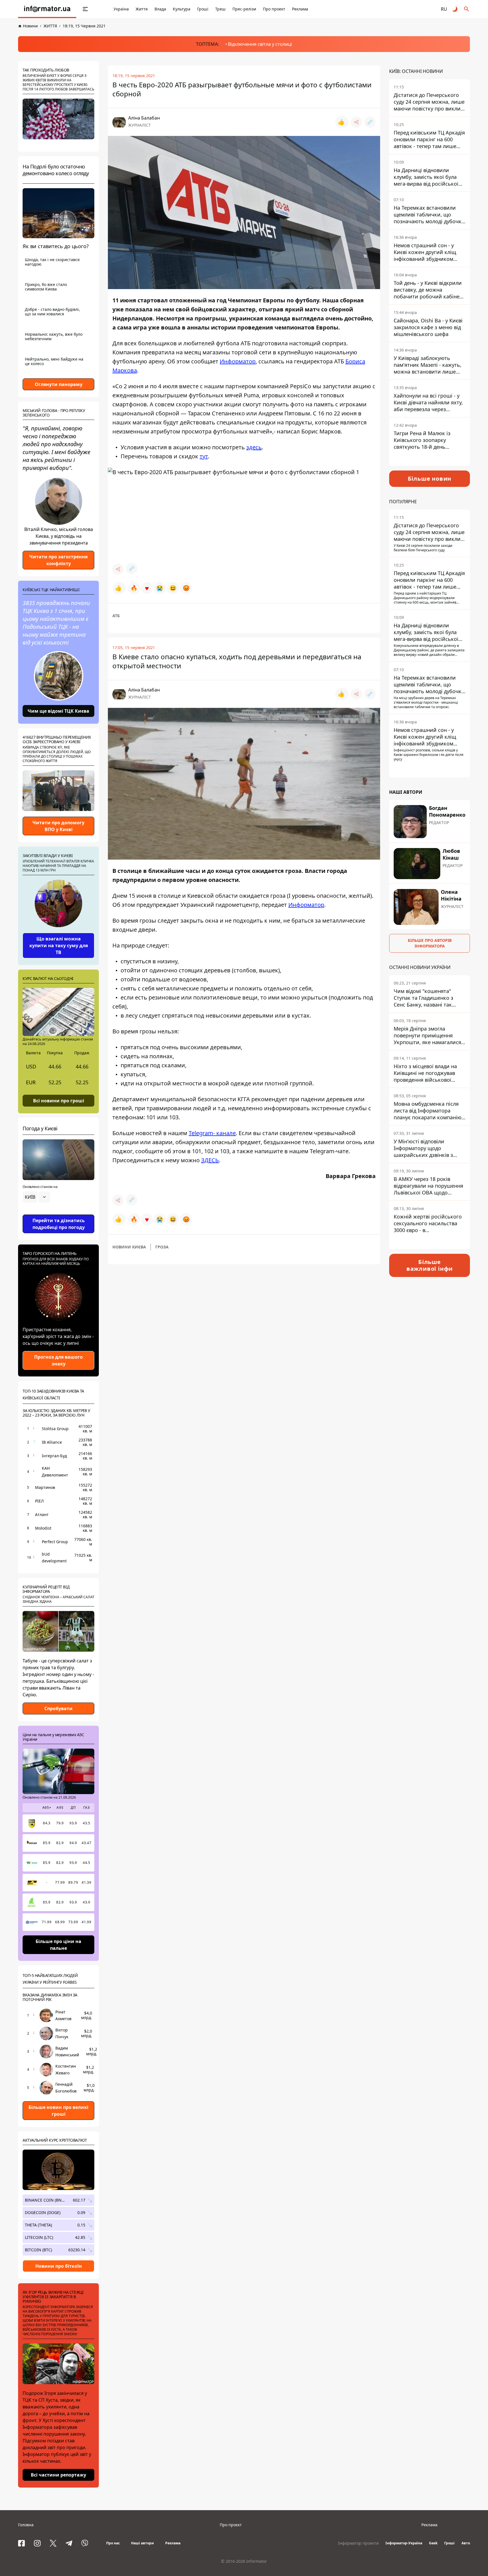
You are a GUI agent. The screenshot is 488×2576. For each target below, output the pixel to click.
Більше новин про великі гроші (58, 2111)
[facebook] (21, 2543)
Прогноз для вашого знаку (58, 1360)
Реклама (300, 9)
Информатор (238, 361)
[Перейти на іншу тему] (455, 9)
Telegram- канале (212, 1133)
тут (204, 456)
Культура (182, 9)
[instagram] (37, 2543)
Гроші (203, 9)
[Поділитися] (356, 122)
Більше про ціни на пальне (58, 1945)
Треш (220, 9)
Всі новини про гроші (59, 1100)
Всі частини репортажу (58, 2475)
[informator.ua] (47, 9)
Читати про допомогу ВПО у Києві (58, 826)
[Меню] (85, 9)
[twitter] (53, 2543)
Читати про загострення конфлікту (58, 560)
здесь (254, 447)
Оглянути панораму (59, 384)
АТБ (116, 616)
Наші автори (142, 2543)
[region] (58, 1213)
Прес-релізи (244, 9)
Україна (121, 9)
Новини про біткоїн (59, 2266)
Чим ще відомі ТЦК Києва (58, 711)
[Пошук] (467, 9)
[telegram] (69, 2543)
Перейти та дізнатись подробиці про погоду (59, 1224)
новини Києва (129, 1247)
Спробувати (58, 1708)
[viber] (85, 2543)
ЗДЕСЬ (210, 1160)
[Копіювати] (370, 122)
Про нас (113, 2543)
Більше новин (430, 479)
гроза (162, 1247)
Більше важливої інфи (430, 1265)
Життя (142, 9)
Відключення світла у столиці (260, 44)
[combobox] (36, 1197)
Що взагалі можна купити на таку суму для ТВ (59, 946)
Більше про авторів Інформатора (430, 943)
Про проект (274, 9)
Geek (433, 2543)
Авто (466, 2543)
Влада (160, 9)
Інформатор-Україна (404, 2543)
